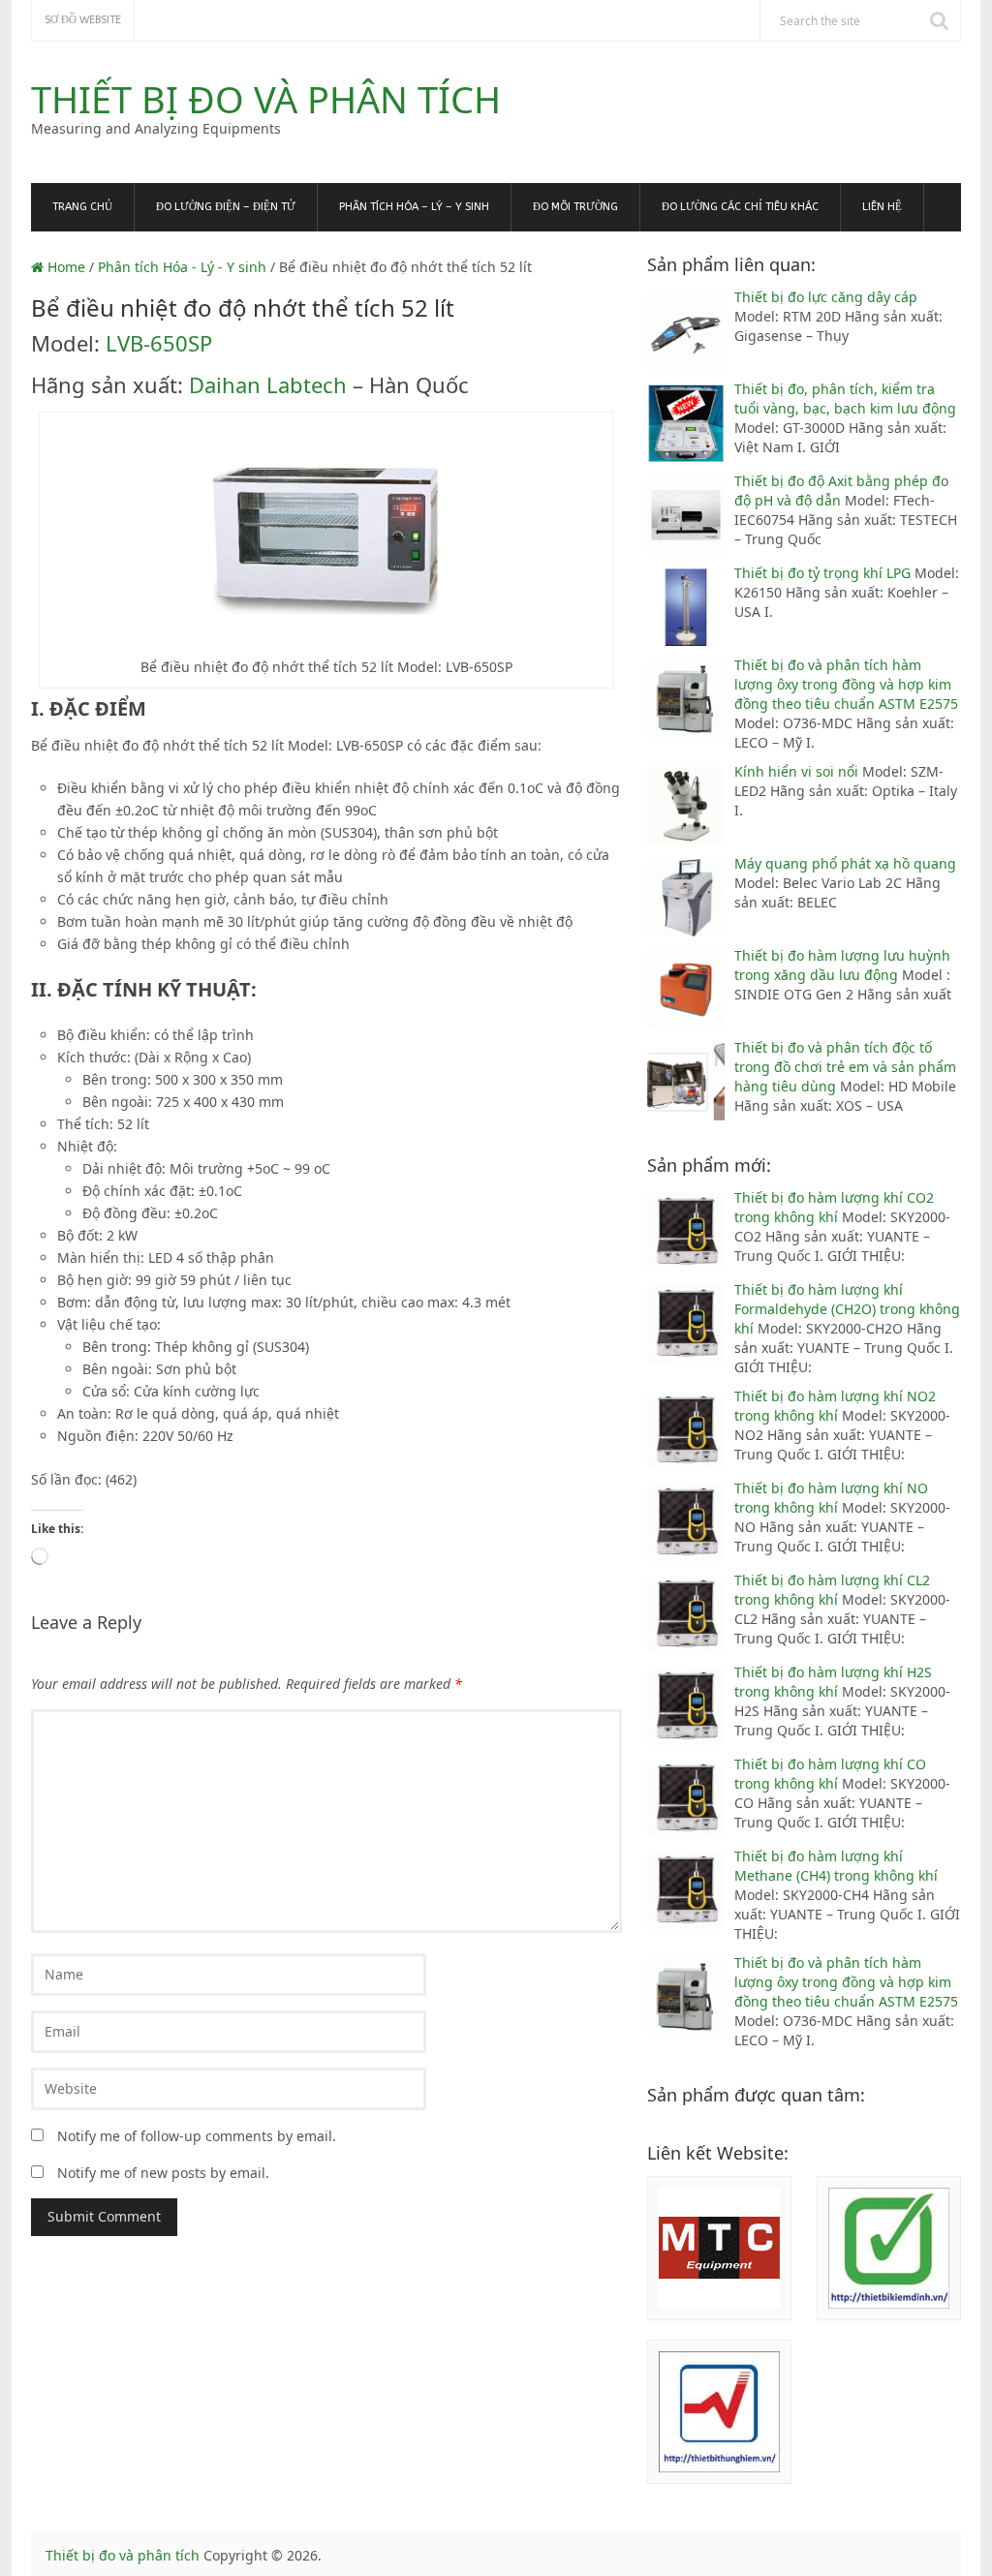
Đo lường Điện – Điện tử (226, 207)
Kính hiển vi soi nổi (798, 771)
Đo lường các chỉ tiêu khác (740, 207)
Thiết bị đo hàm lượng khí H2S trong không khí (833, 1682)
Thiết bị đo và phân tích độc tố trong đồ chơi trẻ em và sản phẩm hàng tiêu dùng (845, 1067)
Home (64, 267)
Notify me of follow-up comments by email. (197, 2136)
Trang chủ (82, 207)
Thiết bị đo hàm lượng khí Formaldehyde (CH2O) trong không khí (847, 1309)
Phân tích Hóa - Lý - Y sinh (182, 267)
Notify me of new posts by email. (163, 2173)
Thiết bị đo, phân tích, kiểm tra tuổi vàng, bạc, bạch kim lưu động (845, 399)
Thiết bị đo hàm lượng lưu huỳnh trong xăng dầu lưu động (842, 965)
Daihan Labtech (268, 384)
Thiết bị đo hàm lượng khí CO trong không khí (830, 1774)
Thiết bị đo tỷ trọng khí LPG (824, 573)
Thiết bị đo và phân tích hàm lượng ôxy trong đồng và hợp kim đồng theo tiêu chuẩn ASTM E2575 (846, 684)
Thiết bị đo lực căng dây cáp (826, 297)
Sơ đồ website (83, 20)
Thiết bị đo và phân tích (266, 99)
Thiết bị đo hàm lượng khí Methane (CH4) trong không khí (836, 1866)
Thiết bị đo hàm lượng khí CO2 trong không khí (834, 1207)
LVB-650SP (159, 343)
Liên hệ (882, 207)
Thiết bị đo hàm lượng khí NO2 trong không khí (835, 1406)
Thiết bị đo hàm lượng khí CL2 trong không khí (832, 1590)
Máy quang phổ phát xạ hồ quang (845, 863)
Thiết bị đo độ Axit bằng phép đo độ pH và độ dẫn (841, 491)
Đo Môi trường (575, 207)
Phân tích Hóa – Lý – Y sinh (414, 207)
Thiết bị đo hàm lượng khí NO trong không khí (831, 1498)
